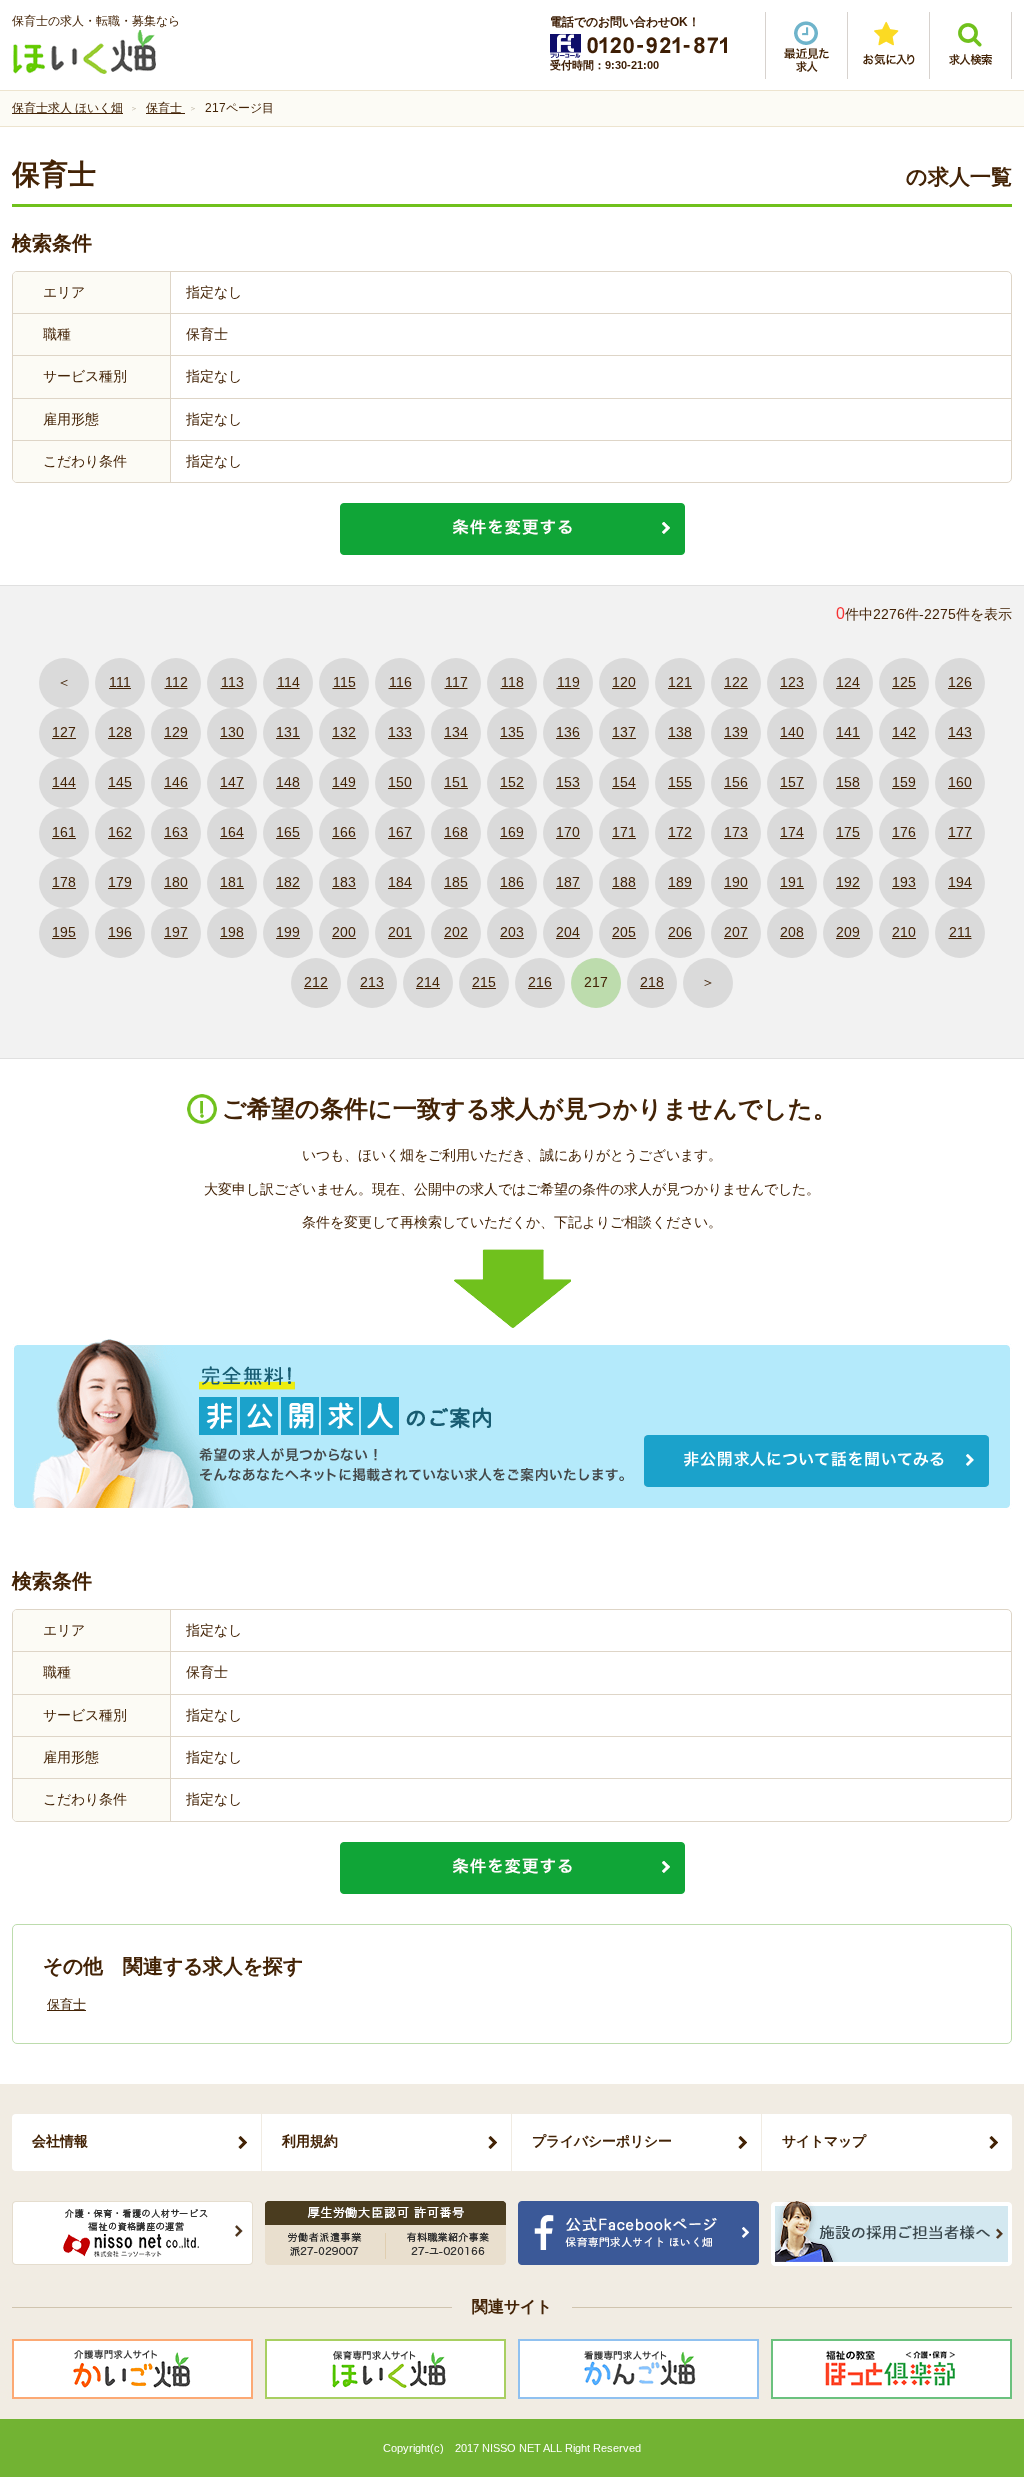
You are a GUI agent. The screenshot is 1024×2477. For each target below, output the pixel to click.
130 (232, 732)
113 (232, 682)
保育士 (66, 2004)
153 (568, 782)
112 (176, 682)
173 (736, 832)
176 (904, 832)
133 (400, 732)
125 (904, 682)
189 (680, 882)
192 (848, 882)
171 (624, 832)
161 (64, 832)
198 (232, 932)
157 (792, 782)
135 (512, 732)
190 (736, 882)
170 (568, 832)
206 (680, 932)
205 (624, 932)
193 (904, 882)
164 (232, 832)
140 (792, 732)
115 (344, 682)
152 (512, 782)
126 (960, 682)
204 (568, 932)
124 (848, 682)
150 (400, 782)
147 (232, 782)
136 (568, 732)
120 (624, 682)
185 (456, 882)
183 (344, 882)
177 (960, 832)
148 (288, 782)
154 (624, 782)
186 (512, 882)
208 (792, 932)
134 (456, 732)
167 (400, 832)
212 (316, 982)
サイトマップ (824, 2141)
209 (848, 932)
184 (400, 882)
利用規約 (310, 2141)
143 (960, 732)
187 (568, 882)
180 (176, 882)
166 (344, 832)
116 (400, 682)
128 (120, 732)
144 (64, 782)
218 (652, 982)
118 (512, 682)
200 (344, 932)
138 (680, 732)
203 (512, 932)
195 (64, 932)
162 (120, 832)
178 (64, 882)
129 (176, 732)
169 (512, 832)
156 (736, 782)
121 (680, 682)
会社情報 (60, 2141)
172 (680, 832)
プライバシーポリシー (602, 2141)
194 (960, 882)
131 (288, 732)
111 (120, 682)
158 (848, 782)
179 (120, 882)
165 (288, 832)
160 (960, 782)
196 (120, 932)
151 (456, 782)
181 (232, 882)
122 (736, 682)
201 (400, 932)
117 (456, 682)
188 (624, 882)
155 (680, 782)
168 (456, 832)
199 (288, 932)
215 (484, 982)
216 (540, 982)
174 (792, 832)
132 (344, 732)
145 (120, 782)
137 (624, 732)
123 (792, 682)
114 (288, 682)
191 (792, 882)
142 (904, 732)
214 (428, 982)
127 (64, 732)
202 (456, 932)
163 (176, 832)
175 (848, 832)
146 (176, 782)
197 (176, 932)
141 (848, 732)
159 (904, 782)
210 (904, 932)
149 (344, 782)
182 (288, 882)
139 (736, 732)
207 (736, 932)
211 (960, 932)
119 (568, 682)
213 (372, 982)
